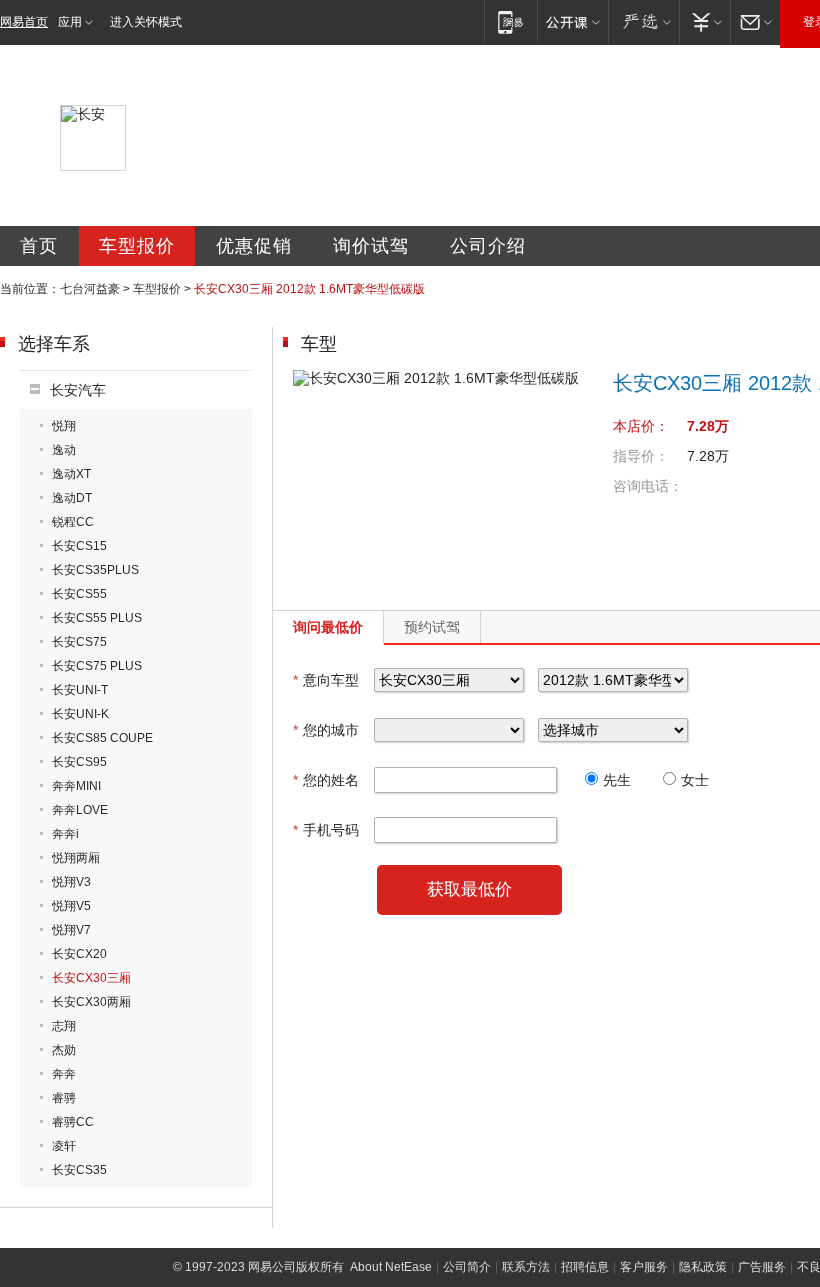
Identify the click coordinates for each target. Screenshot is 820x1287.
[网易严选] (643, 21)
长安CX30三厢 (91, 978)
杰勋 (64, 1050)
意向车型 (326, 680)
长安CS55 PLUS (97, 618)
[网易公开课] (572, 21)
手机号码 (326, 830)
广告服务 (762, 1267)
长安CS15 (79, 546)
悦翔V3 (71, 882)
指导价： (641, 456)
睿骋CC (73, 1122)
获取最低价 (469, 889)
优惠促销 (254, 246)
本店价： (641, 426)
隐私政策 (703, 1267)
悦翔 (64, 426)
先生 (617, 780)
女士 (695, 780)
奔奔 (64, 1074)
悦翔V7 (71, 930)
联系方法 (526, 1267)
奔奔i (65, 834)
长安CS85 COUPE (102, 738)
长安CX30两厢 (91, 1002)
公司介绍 (488, 246)
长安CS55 (79, 594)
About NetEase (391, 1267)
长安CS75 (79, 642)
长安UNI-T (80, 690)
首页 (39, 246)
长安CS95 (79, 762)
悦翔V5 (71, 906)
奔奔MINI (76, 786)
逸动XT (71, 474)
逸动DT (72, 498)
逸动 (64, 450)
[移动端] (510, 21)
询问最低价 (328, 627)
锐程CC (73, 522)
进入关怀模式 (146, 22)
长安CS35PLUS (95, 570)
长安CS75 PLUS (97, 666)
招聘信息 (585, 1267)
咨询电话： (648, 486)
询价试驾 (371, 246)
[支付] (704, 21)
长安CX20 (79, 954)
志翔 (64, 1026)
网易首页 (24, 22)
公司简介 (467, 1267)
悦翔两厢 (76, 858)
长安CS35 (79, 1170)
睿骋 (64, 1098)
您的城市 (326, 730)
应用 (70, 22)
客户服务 (644, 1267)
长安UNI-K (80, 714)
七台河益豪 (90, 289)
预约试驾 (432, 627)
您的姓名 (326, 780)
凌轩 (64, 1146)
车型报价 (137, 246)
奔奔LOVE (80, 810)
